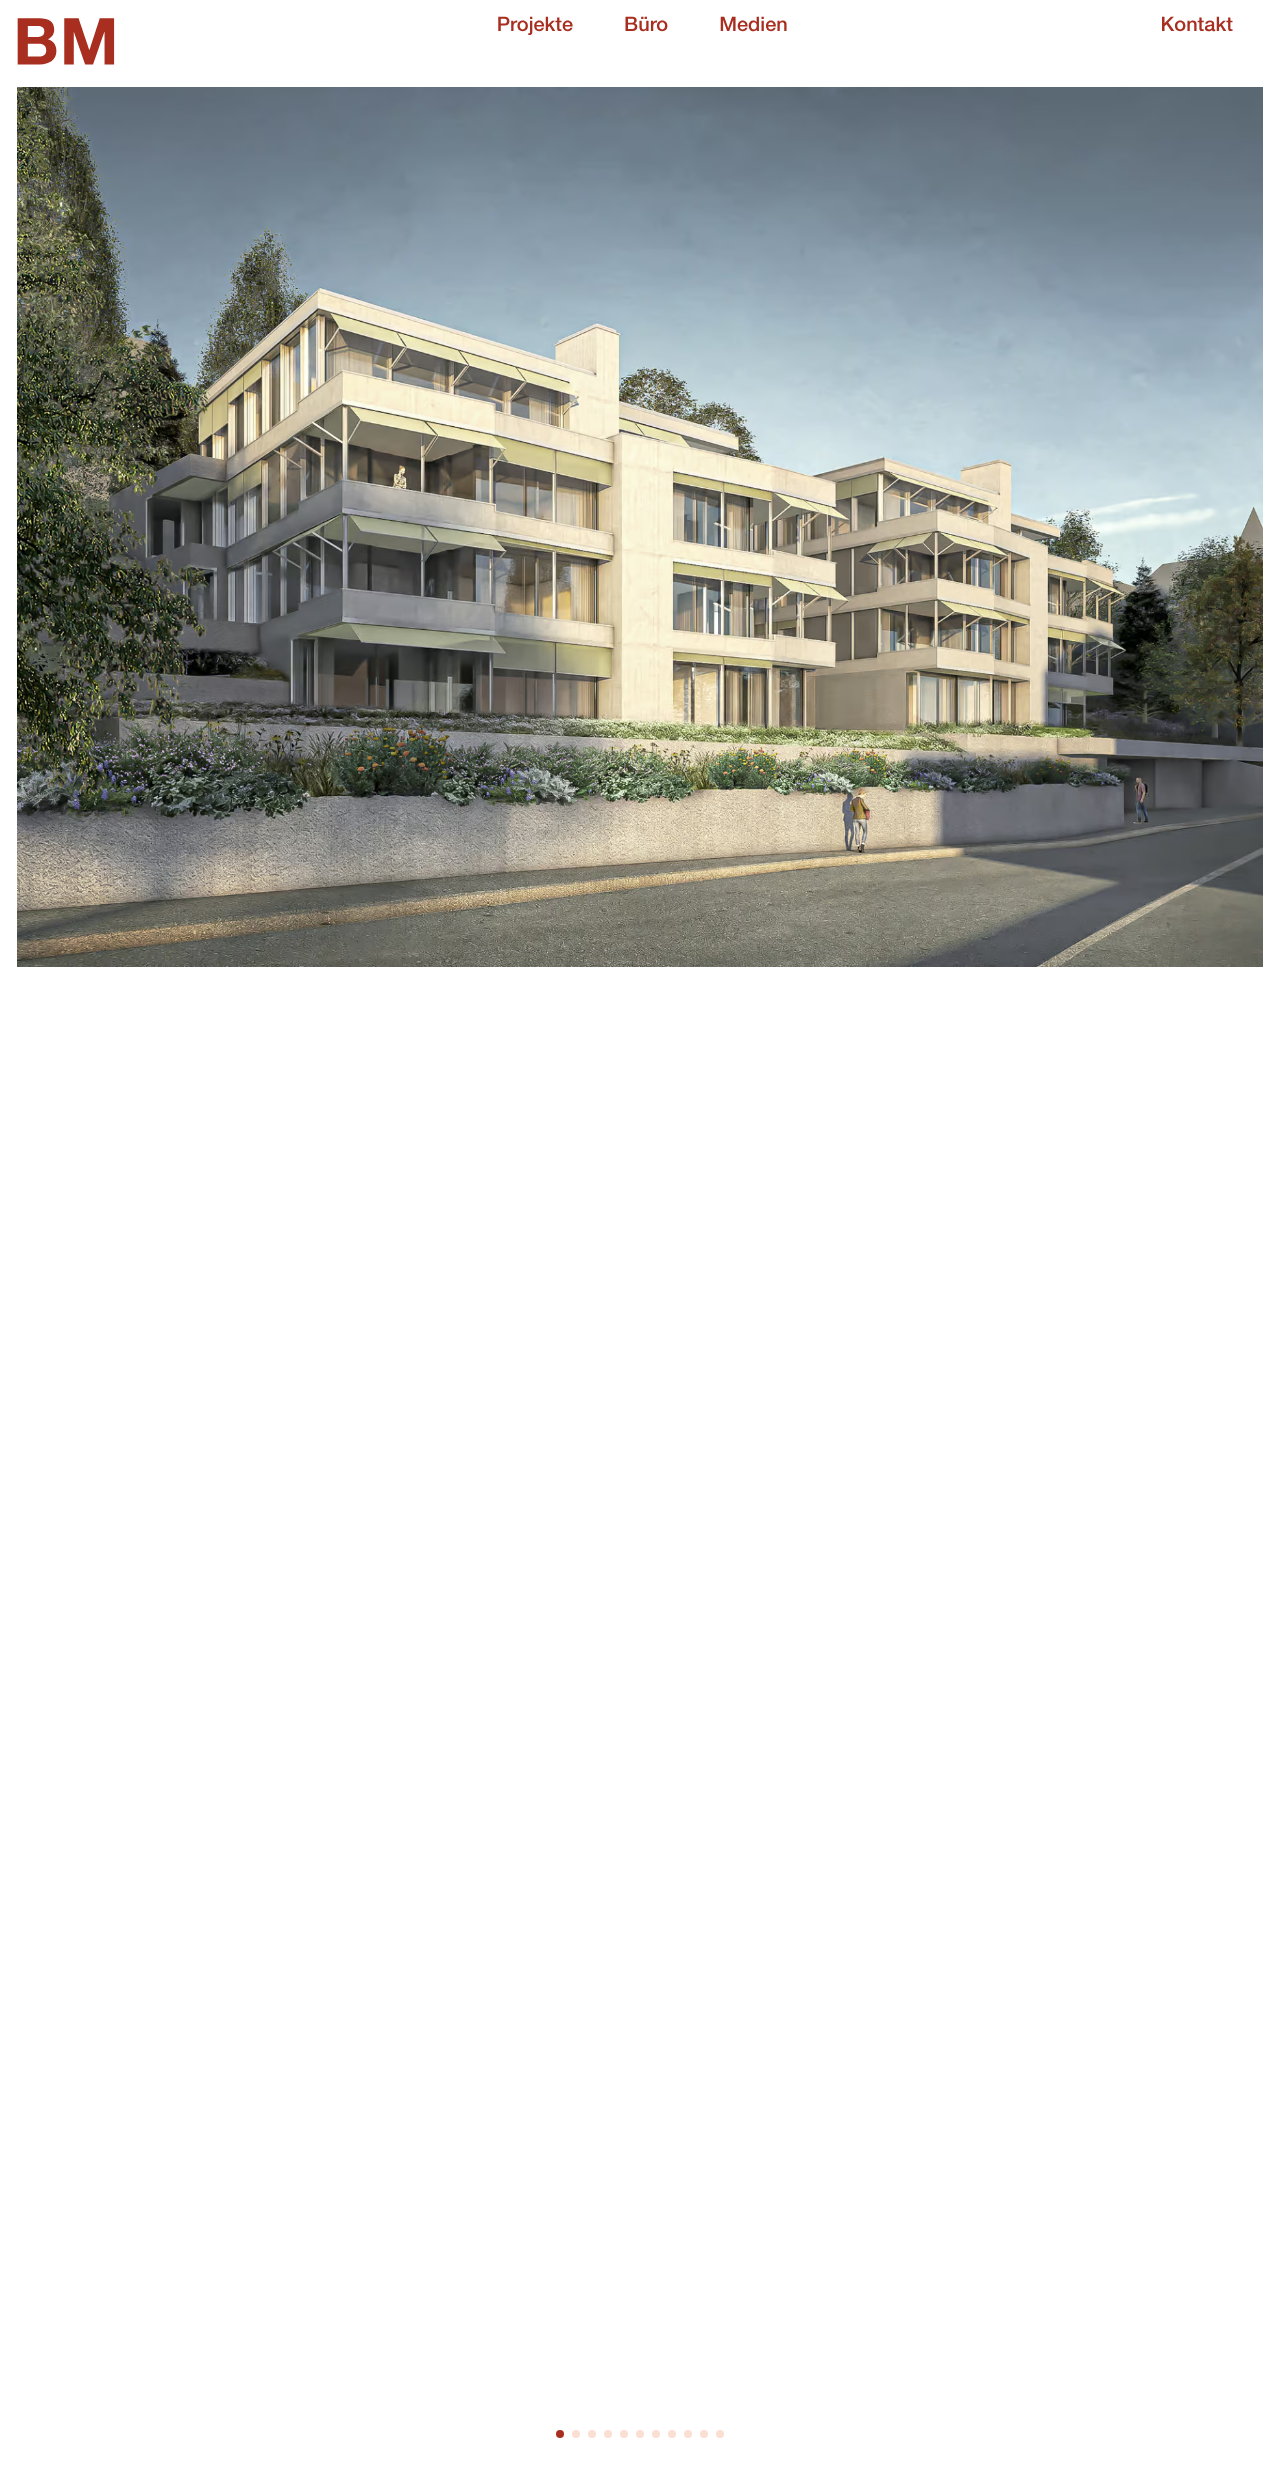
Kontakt (1197, 27)
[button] (560, 2434)
